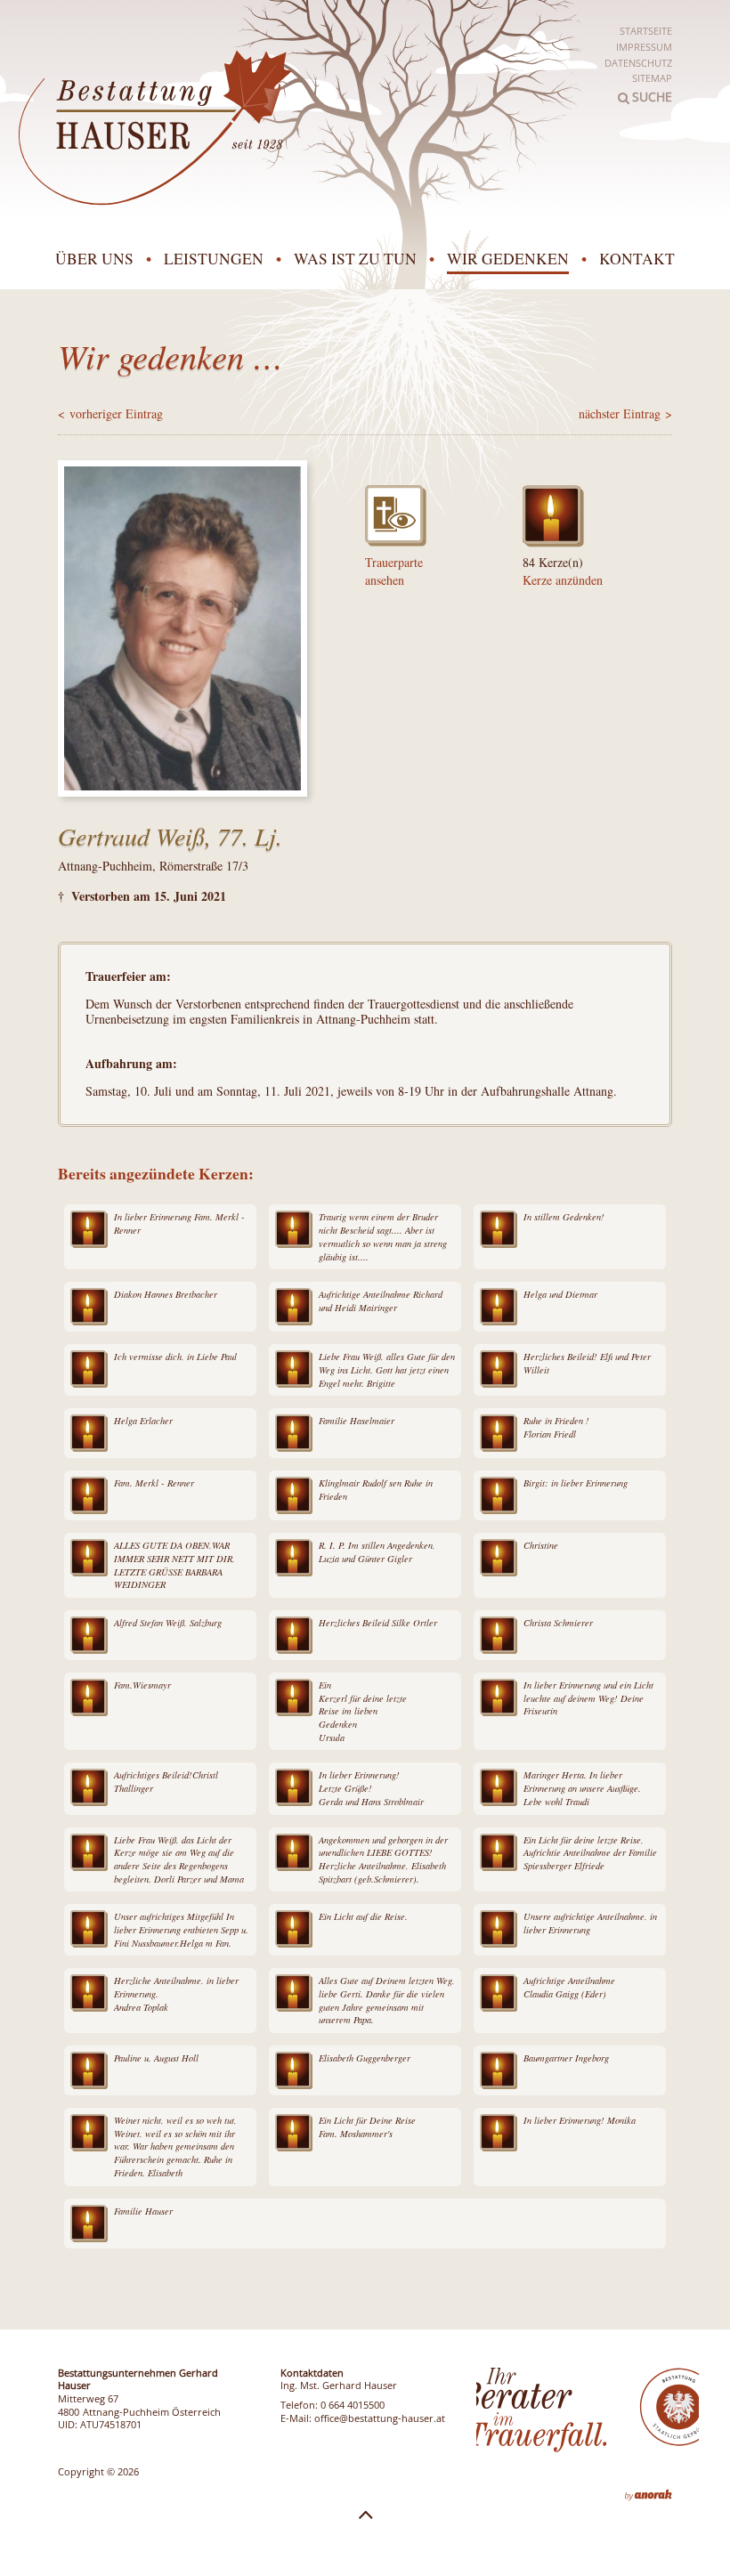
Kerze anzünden (563, 580)
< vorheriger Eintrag (110, 413)
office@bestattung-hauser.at (380, 2418)
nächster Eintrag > (625, 413)
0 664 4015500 (353, 2405)
